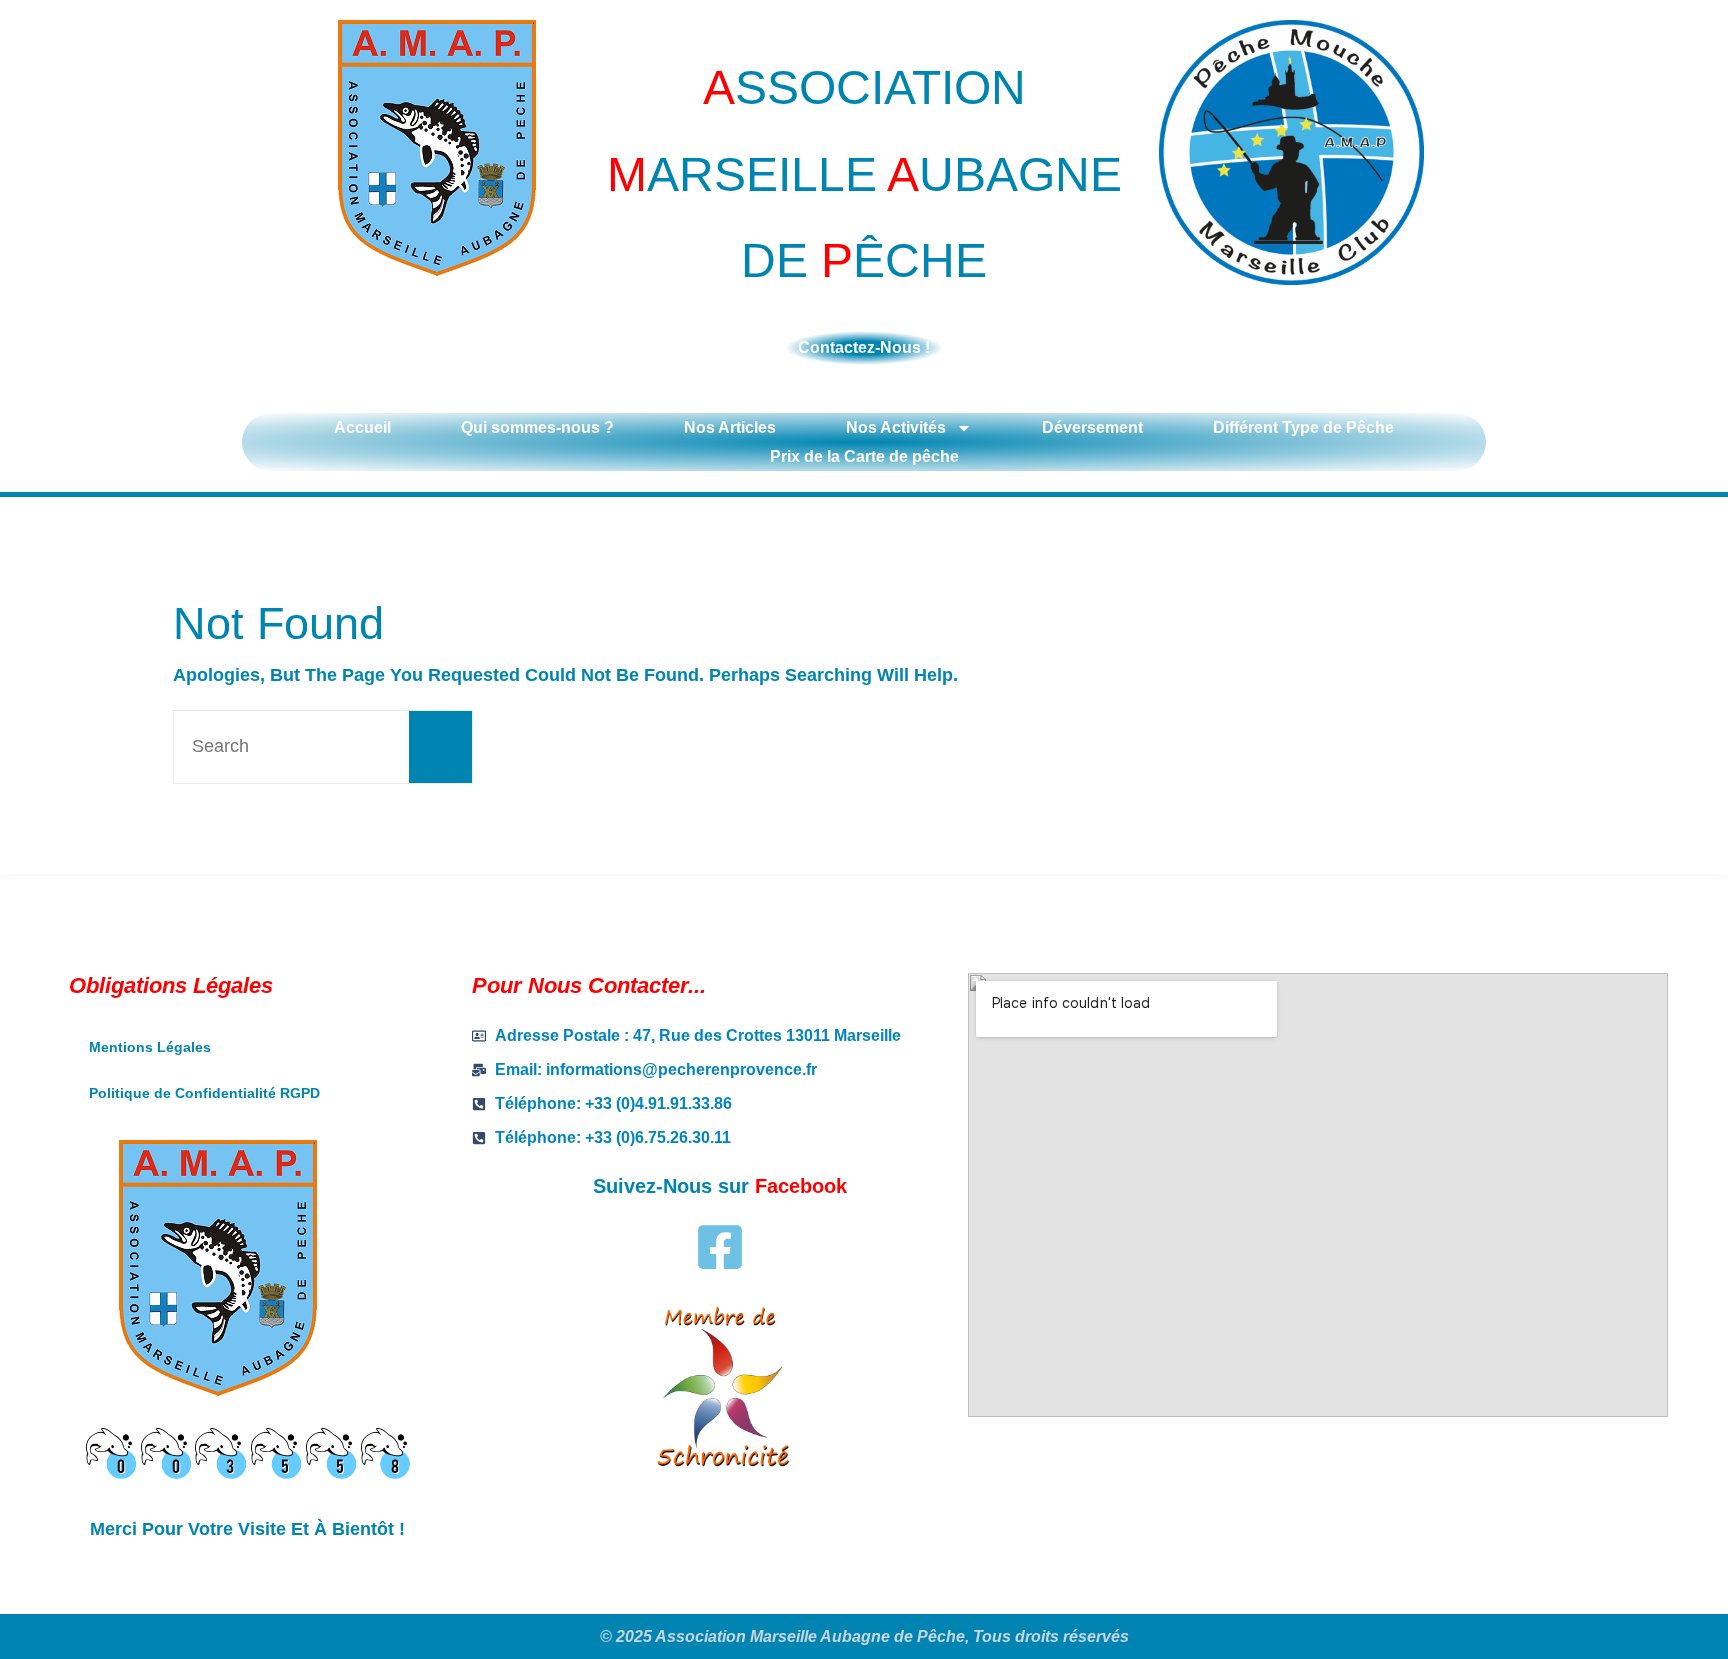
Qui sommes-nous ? (537, 427)
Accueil (362, 427)
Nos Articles (730, 427)
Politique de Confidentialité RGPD (204, 1093)
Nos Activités (896, 427)
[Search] (440, 747)
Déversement (1092, 427)
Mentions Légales (150, 1047)
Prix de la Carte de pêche (864, 456)
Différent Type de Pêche (1303, 427)
